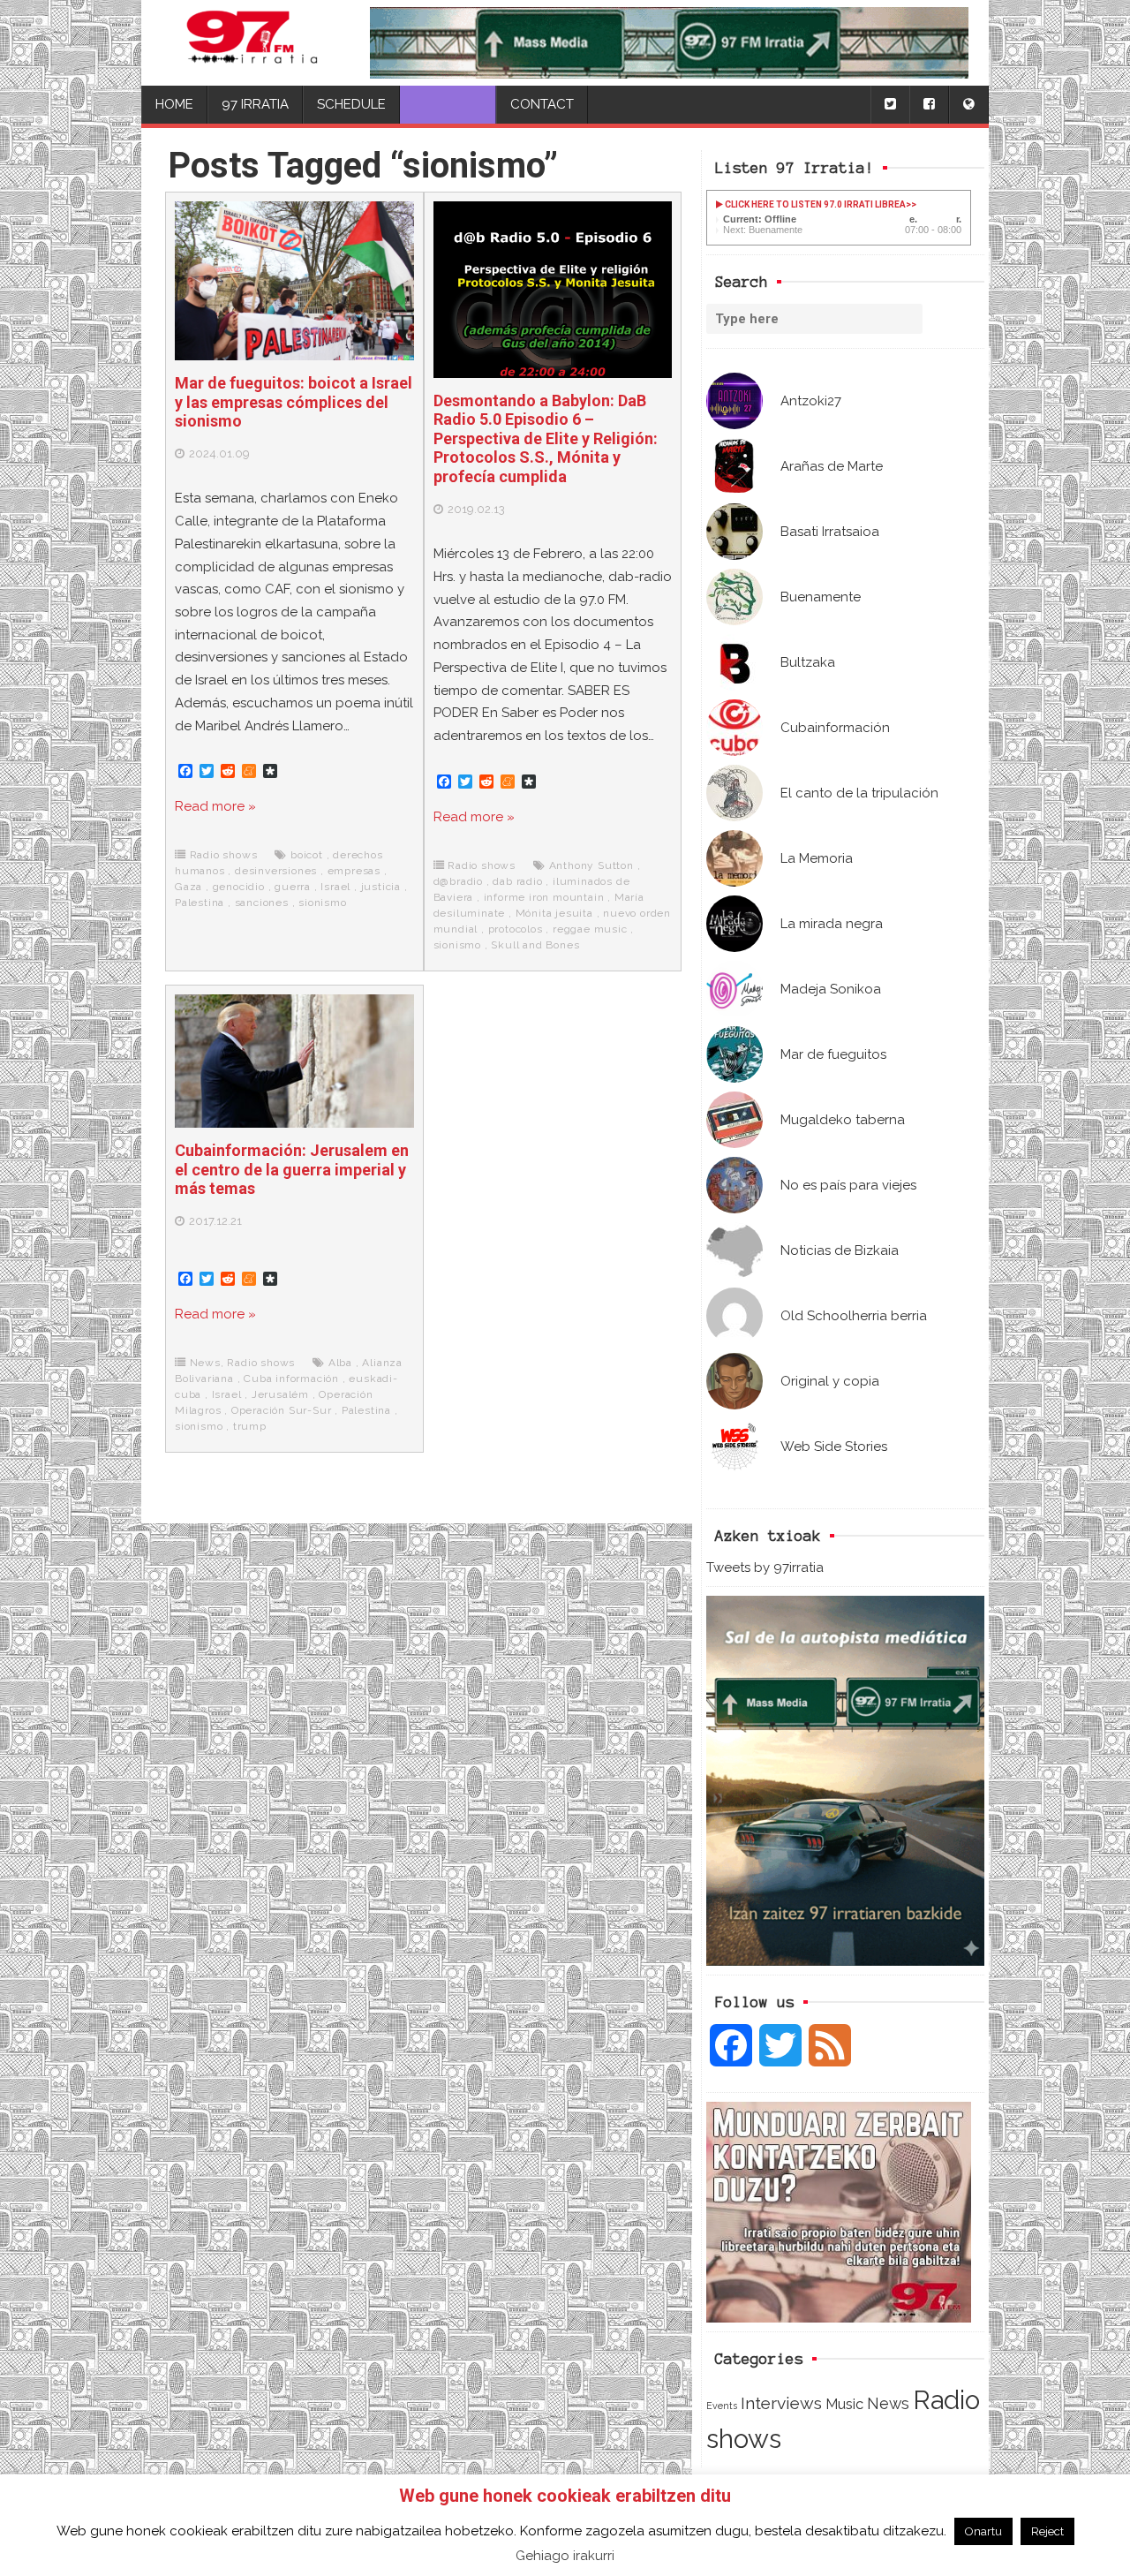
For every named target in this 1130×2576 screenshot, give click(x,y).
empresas (354, 871)
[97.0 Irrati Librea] (252, 43)
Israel (335, 887)
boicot (307, 855)
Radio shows (224, 855)
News (888, 2403)
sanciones (262, 903)
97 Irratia (255, 104)
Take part (448, 104)
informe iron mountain (544, 897)
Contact (542, 104)
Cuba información (291, 1379)
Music (844, 2404)
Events (722, 2406)
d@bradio (458, 881)
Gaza (188, 887)
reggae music (590, 929)
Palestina (200, 903)
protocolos (516, 929)
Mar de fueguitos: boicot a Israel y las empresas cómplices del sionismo (294, 402)
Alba (340, 1363)
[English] (968, 105)
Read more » (215, 806)
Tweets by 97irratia (765, 1568)
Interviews (781, 2403)
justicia (381, 887)
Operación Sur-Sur (282, 1410)
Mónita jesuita (554, 913)
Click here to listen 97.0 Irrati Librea (814, 204)
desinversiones (276, 871)
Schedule (351, 104)
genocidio (239, 887)
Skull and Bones (535, 945)
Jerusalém (280, 1394)
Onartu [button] (983, 2531)
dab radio (517, 881)
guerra (293, 887)
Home (174, 104)
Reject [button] (1047, 2531)
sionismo (322, 903)
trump (250, 1426)
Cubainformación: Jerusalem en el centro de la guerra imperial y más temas (292, 1169)
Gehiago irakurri (565, 2556)
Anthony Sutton (591, 865)
